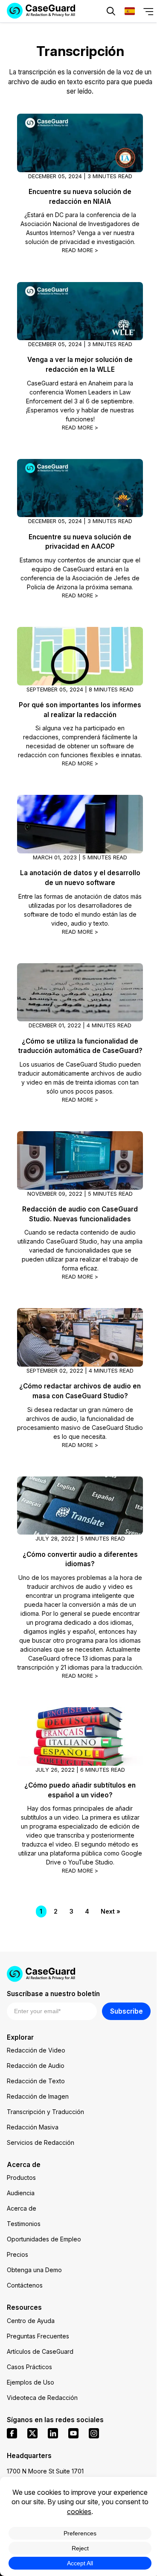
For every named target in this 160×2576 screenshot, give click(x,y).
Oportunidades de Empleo (44, 2239)
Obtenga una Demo (34, 2270)
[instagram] (94, 2433)
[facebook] (12, 2433)
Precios (17, 2254)
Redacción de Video (36, 2050)
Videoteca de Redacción (42, 2398)
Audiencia (21, 2193)
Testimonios (24, 2224)
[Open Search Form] (111, 11)
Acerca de (22, 2208)
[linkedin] (53, 2433)
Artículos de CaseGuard (40, 2351)
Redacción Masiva (33, 2127)
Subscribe (127, 2011)
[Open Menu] (148, 11)
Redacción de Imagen (38, 2096)
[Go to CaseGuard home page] (80, 1974)
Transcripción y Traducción (45, 2112)
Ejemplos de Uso (31, 2382)
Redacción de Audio (36, 2066)
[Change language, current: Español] (130, 11)
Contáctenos (25, 2285)
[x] (32, 2433)
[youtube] (73, 2433)
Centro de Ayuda (31, 2321)
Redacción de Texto (36, 2081)
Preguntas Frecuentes (38, 2336)
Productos (21, 2178)
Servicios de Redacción (41, 2142)
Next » (111, 1911)
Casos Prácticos (29, 2367)
